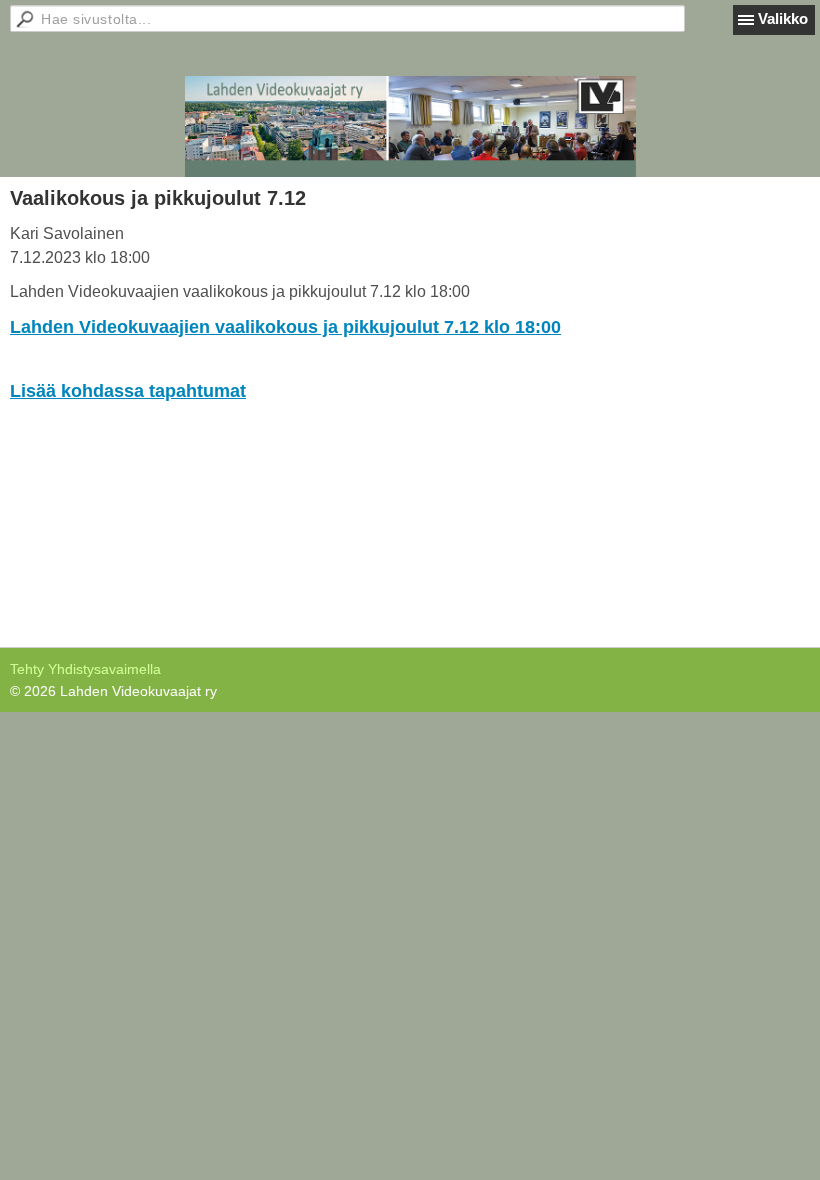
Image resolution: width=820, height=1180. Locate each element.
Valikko (783, 18)
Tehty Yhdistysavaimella (85, 669)
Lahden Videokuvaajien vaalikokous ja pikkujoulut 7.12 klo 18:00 (285, 327)
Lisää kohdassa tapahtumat (128, 391)
